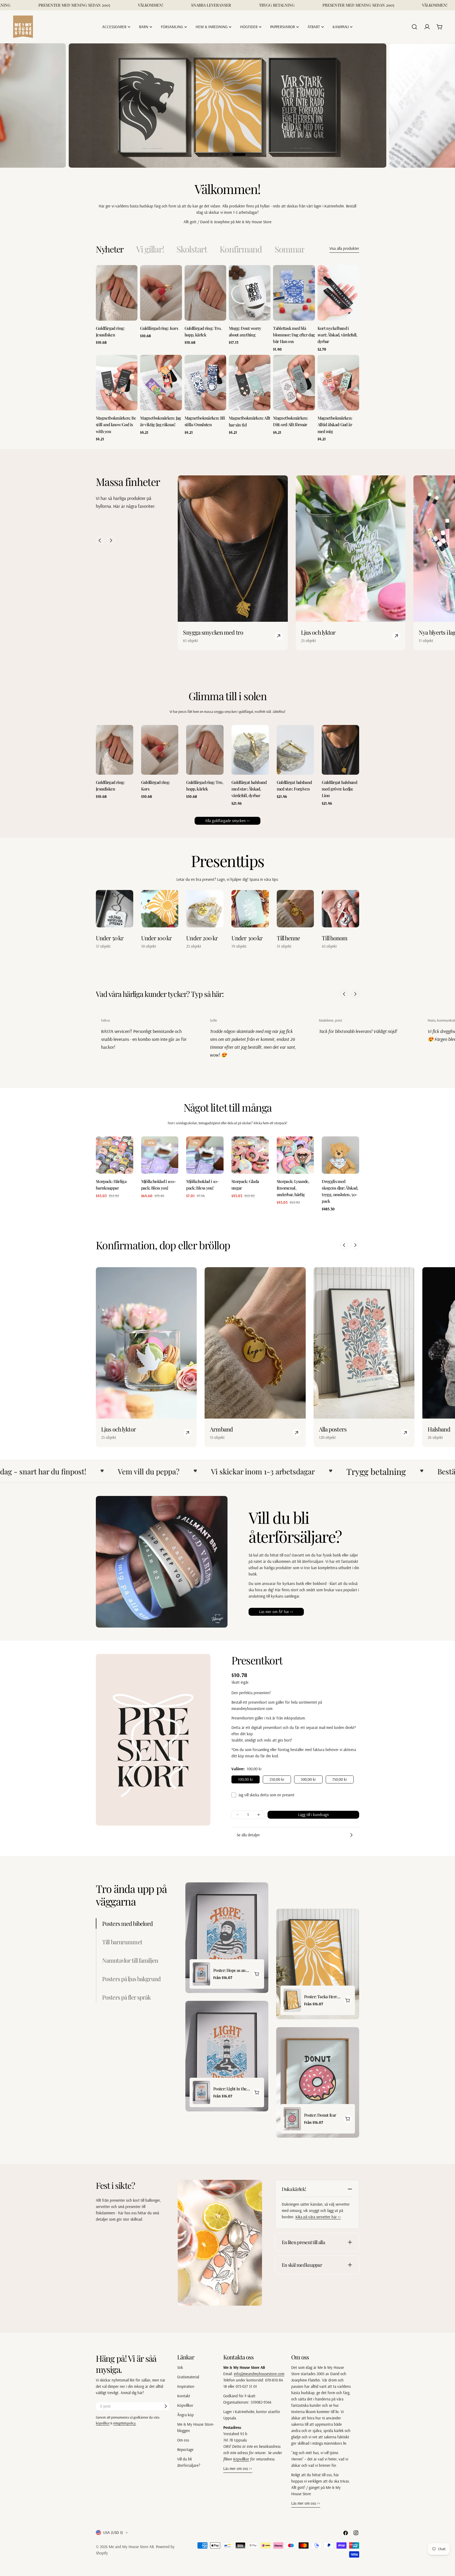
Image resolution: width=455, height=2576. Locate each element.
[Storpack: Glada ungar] (250, 1155)
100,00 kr (246, 1779)
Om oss (183, 2440)
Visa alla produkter (344, 248)
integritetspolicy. (125, 2423)
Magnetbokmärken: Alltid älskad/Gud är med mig (335, 425)
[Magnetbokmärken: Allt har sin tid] (250, 383)
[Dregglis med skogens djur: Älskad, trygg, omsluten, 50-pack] (340, 1155)
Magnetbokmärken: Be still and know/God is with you (116, 425)
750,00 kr (340, 1779)
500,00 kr (308, 1779)
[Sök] (414, 27)
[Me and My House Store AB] (220, 2243)
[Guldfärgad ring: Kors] (161, 293)
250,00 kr (277, 1779)
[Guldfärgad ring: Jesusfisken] (117, 293)
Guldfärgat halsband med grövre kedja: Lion (339, 789)
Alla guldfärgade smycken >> (227, 821)
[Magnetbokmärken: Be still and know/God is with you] (117, 383)
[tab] (110, 249)
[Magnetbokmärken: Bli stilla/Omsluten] (205, 383)
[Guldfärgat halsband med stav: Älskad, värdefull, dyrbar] (250, 750)
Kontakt (184, 2396)
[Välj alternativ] (257, 1974)
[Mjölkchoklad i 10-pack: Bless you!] (205, 1155)
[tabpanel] (227, 354)
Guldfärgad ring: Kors (159, 328)
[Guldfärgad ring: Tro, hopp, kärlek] (205, 293)
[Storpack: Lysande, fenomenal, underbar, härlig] (295, 1155)
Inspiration (186, 2386)
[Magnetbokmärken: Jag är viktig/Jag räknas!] (161, 383)
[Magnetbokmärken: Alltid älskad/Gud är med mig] (338, 383)
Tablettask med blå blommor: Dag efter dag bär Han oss (294, 335)
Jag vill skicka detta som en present (266, 1795)
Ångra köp (186, 2415)
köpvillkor (103, 2423)
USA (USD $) (113, 2532)
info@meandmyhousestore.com (259, 2374)
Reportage (185, 2450)
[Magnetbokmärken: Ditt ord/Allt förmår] (294, 383)
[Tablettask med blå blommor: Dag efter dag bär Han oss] (294, 293)
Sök (180, 2367)
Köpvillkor (185, 2405)
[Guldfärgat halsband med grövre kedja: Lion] (340, 750)
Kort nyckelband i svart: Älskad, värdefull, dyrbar (337, 335)
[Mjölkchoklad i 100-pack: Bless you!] (160, 1155)
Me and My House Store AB (131, 2547)
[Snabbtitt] (132, 274)
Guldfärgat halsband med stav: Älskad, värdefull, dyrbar (249, 789)
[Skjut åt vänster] (100, 540)
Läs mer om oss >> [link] (238, 2468)
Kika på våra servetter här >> (318, 2217)
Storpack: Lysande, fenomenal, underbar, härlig (293, 1188)
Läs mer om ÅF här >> (276, 1612)
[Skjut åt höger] (111, 540)
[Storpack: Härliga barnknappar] (115, 1155)
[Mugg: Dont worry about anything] (250, 293)
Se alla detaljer (248, 1835)
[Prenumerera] (166, 2406)
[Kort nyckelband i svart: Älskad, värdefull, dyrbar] (338, 293)
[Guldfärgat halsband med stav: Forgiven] (295, 750)
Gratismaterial (188, 2377)
